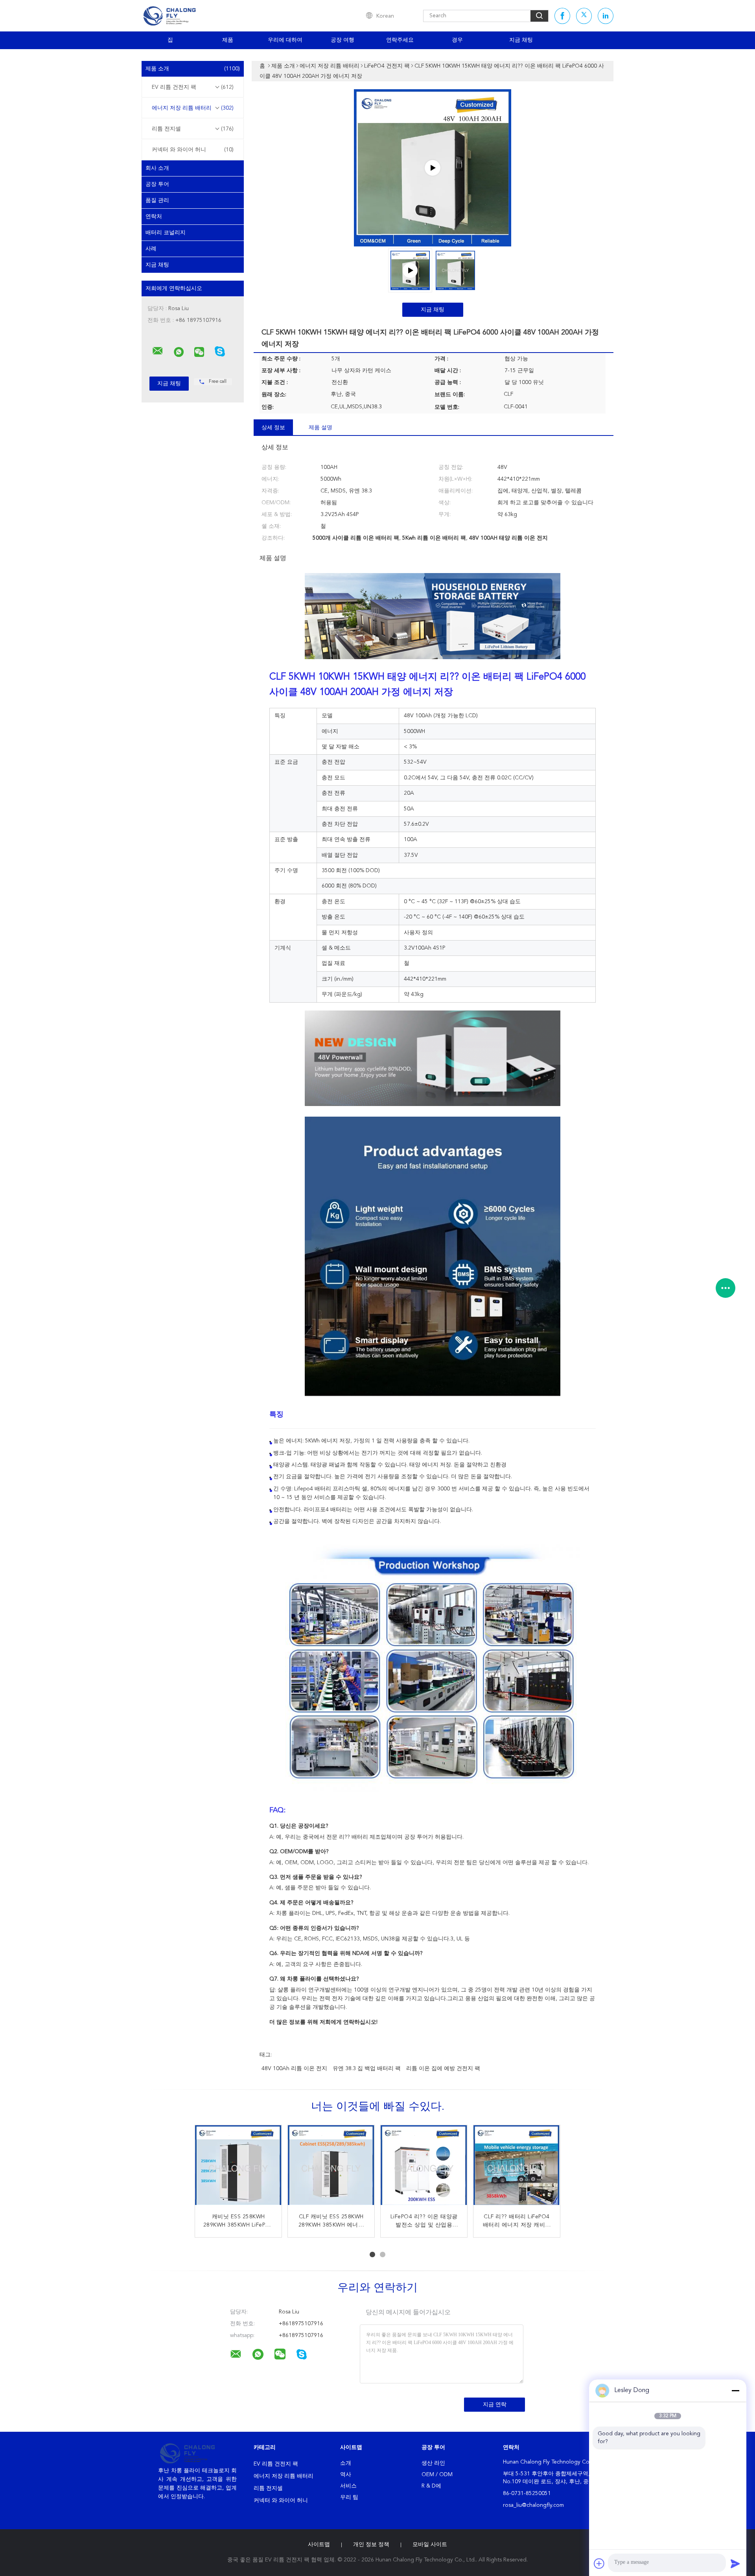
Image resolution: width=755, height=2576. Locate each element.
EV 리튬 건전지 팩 (193, 87)
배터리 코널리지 (166, 233)
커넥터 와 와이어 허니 (193, 150)
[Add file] (599, 2563)
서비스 (348, 2486)
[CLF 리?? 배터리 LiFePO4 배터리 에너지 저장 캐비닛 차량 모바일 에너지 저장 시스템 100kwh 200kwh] (517, 2168)
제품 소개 (193, 69)
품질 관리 (157, 200)
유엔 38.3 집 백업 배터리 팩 (367, 2069)
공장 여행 (343, 40)
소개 (346, 2463)
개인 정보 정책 (371, 2545)
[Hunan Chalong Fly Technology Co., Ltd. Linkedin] (606, 16)
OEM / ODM (437, 2475)
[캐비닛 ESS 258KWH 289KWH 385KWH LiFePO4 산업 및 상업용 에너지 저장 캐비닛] (238, 2168)
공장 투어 (157, 184)
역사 (346, 2475)
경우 (457, 40)
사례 (151, 249)
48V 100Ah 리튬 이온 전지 (294, 2069)
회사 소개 (157, 168)
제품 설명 (320, 428)
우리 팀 (349, 2497)
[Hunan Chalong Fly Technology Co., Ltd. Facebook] (562, 16)
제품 (228, 40)
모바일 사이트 (430, 2545)
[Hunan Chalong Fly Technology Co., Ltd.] (158, 351)
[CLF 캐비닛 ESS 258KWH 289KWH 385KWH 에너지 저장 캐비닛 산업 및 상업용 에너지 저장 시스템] (331, 2168)
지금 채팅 (521, 40)
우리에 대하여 (285, 40)
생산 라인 (433, 2463)
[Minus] (735, 2390)
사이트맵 (319, 2545)
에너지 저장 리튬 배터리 (193, 108)
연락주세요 (400, 40)
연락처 (154, 217)
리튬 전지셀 (193, 129)
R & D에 (431, 2486)
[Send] (735, 2563)
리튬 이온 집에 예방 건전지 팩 (443, 2069)
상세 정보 (273, 428)
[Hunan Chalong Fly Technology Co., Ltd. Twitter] (584, 16)
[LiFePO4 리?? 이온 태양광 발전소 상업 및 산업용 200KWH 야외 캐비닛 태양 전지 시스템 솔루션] (424, 2168)
